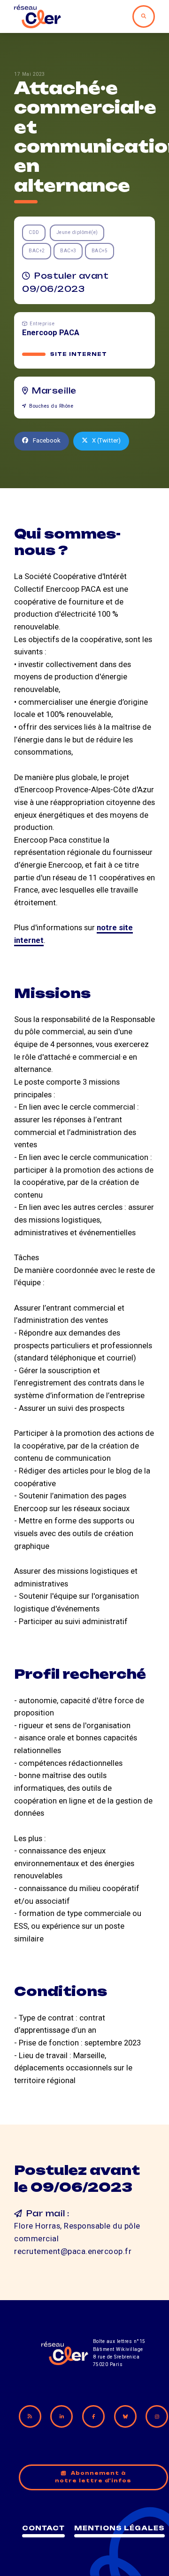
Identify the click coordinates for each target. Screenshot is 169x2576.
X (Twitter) (106, 440)
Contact (43, 2528)
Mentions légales (119, 2528)
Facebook (47, 440)
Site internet (79, 354)
